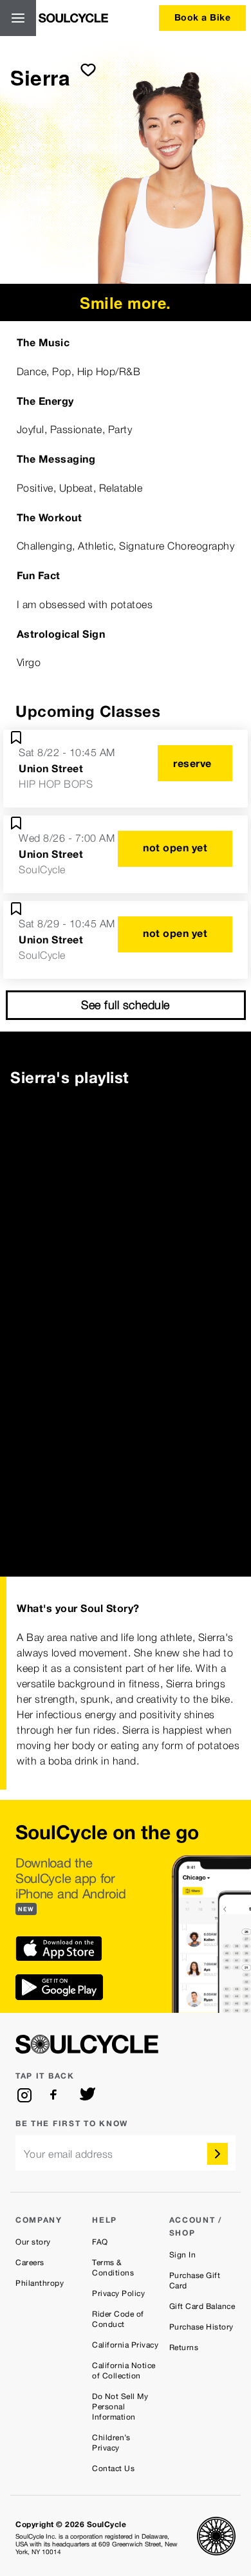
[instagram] (24, 2095)
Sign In (183, 2255)
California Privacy (125, 2345)
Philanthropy (40, 2283)
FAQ (100, 2242)
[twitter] (88, 2095)
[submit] (88, 69)
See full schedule (126, 1005)
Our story (33, 2242)
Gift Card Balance (202, 2306)
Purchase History (201, 2327)
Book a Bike (203, 17)
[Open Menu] (18, 18)
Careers (30, 2263)
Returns (184, 2348)
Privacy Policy (118, 2293)
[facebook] (56, 2095)
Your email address (69, 2154)
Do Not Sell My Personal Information (120, 2407)
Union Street (51, 768)
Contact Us (113, 2469)
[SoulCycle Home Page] (73, 18)
